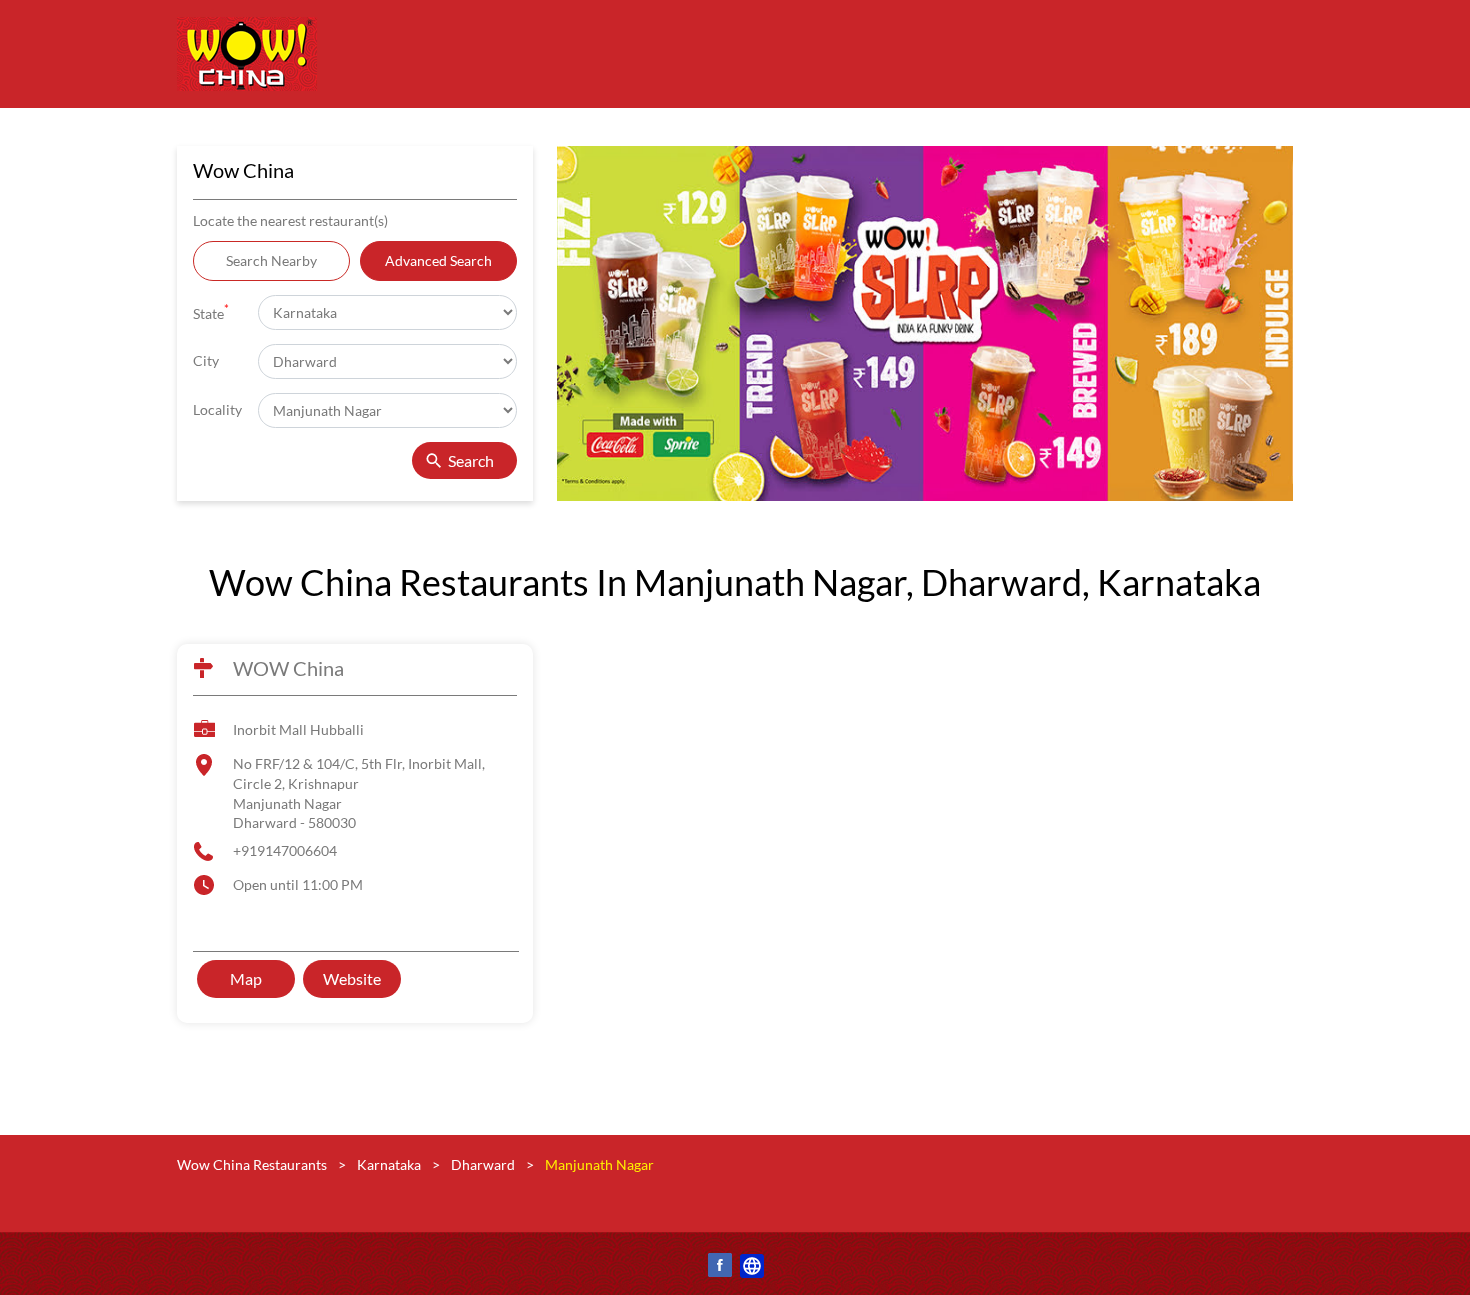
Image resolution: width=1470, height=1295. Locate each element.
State (211, 311)
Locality (217, 409)
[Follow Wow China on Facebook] (719, 1268)
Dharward (483, 1164)
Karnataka (389, 1164)
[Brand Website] (751, 1268)
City (206, 360)
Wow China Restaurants (253, 1164)
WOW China (288, 668)
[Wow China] (247, 54)
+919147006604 (285, 850)
